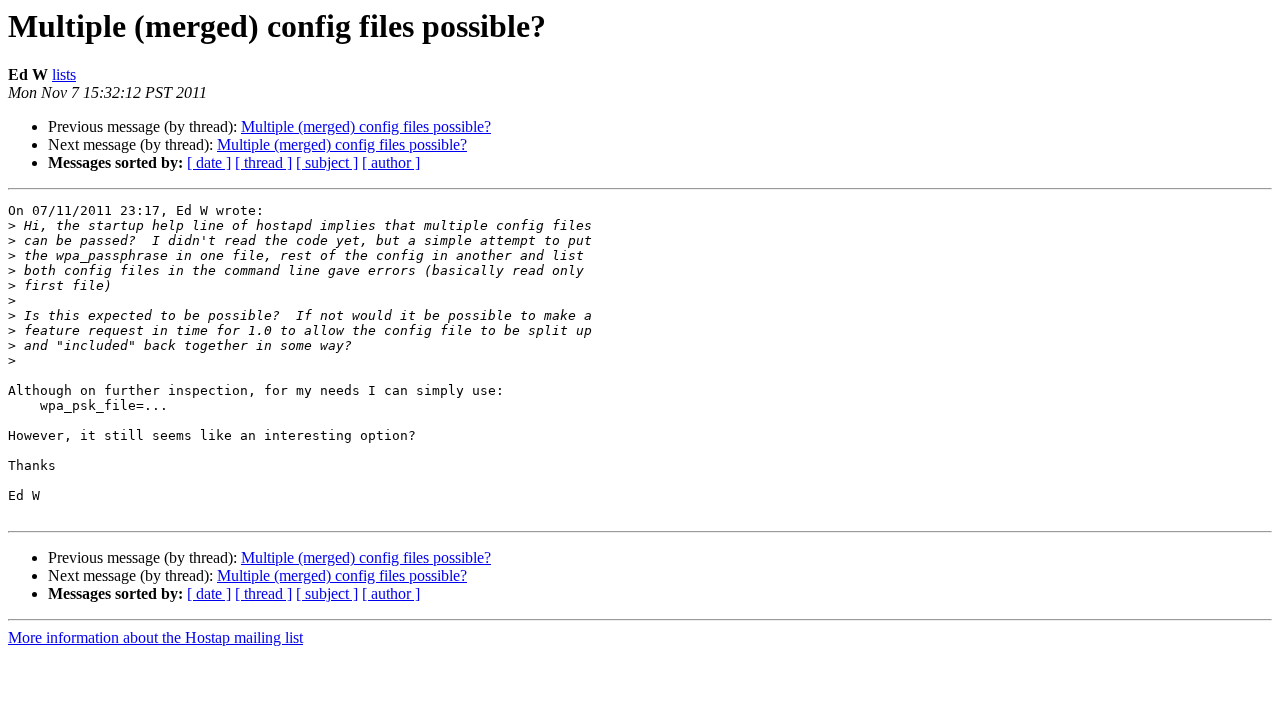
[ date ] (209, 162)
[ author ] (391, 162)
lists (64, 74)
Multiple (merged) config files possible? (366, 126)
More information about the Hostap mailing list (155, 637)
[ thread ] (263, 162)
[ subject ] (327, 162)
